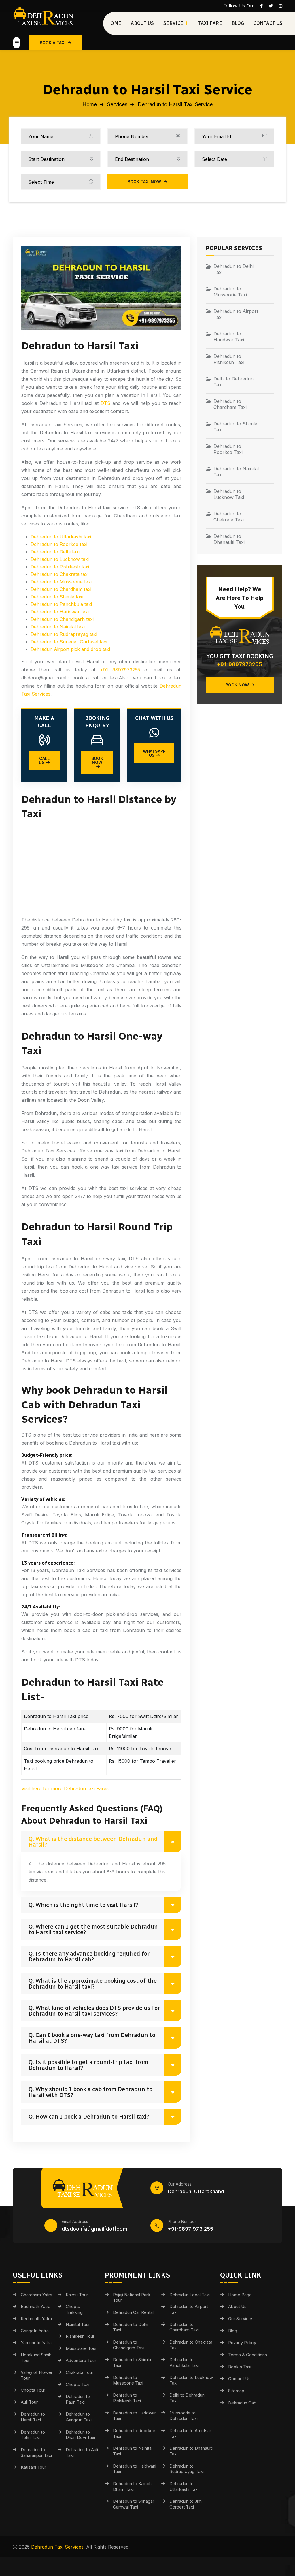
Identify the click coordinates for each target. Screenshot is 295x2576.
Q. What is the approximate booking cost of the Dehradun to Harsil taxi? (93, 1984)
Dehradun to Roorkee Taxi (228, 449)
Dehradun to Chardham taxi (61, 589)
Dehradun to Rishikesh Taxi (229, 359)
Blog (238, 23)
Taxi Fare (210, 23)
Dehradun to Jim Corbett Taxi (186, 2504)
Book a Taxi (240, 2367)
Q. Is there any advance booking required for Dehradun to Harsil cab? (89, 1957)
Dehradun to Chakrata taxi (59, 574)
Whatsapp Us (154, 753)
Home (114, 23)
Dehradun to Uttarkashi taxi (61, 537)
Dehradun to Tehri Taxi (33, 2435)
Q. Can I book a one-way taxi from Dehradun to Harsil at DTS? (92, 2038)
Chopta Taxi (77, 2384)
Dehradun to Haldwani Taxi (135, 2469)
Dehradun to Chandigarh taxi (62, 619)
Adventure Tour (81, 2360)
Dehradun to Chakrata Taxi (229, 517)
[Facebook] (261, 6)
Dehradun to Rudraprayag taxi (64, 634)
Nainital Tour (78, 2324)
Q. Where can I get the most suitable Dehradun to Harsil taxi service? (93, 1929)
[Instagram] (281, 6)
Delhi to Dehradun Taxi (233, 382)
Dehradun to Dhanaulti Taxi (229, 539)
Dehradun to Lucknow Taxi (229, 494)
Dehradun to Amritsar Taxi (190, 2433)
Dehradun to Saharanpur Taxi (36, 2452)
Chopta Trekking (74, 2309)
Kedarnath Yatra (36, 2319)
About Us (142, 23)
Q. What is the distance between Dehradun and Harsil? (93, 1842)
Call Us (44, 760)
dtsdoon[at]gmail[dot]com (94, 2229)
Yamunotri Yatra (36, 2343)
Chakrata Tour (80, 2372)
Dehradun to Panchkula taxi (61, 604)
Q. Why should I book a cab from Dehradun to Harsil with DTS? (90, 2092)
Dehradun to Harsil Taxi (33, 2417)
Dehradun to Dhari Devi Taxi (80, 2435)
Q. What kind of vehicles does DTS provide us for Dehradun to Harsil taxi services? (94, 2011)
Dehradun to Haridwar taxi (60, 612)
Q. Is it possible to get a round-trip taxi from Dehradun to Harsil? (88, 2065)
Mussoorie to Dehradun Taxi (184, 2416)
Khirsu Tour (77, 2295)
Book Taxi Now (145, 182)
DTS (105, 403)
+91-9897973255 (240, 664)
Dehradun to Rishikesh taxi (60, 567)
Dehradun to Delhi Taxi (233, 269)
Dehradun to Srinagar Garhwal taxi (69, 642)
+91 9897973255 (120, 670)
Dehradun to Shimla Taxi (235, 427)
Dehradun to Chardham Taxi (230, 404)
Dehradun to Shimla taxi (57, 597)
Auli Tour (29, 2402)
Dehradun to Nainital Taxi (236, 472)
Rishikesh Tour (80, 2336)
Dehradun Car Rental (133, 2312)
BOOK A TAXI (53, 43)
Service (173, 23)
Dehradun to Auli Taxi (82, 2452)
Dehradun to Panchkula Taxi (184, 2362)
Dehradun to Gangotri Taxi (79, 2417)
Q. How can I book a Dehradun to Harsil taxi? (89, 2117)
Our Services (241, 2319)
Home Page (240, 2295)
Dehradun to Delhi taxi (55, 552)
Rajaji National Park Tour (132, 2298)
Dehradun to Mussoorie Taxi (230, 292)
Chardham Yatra (36, 2295)
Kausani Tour (33, 2467)
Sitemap (236, 2391)
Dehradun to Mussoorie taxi (61, 582)
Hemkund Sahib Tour (36, 2358)
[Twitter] (271, 6)
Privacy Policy (242, 2343)
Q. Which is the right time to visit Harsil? (83, 1905)
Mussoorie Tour (81, 2348)
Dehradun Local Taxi (190, 2295)
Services (117, 104)
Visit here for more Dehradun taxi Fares (65, 1788)
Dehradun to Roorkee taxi (59, 544)
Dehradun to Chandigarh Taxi (129, 2345)
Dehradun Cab (242, 2403)
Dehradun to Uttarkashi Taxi (184, 2486)
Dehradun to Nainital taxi (58, 627)
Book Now (97, 760)
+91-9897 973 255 (190, 2229)
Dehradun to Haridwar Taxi (229, 337)
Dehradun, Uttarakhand (196, 2191)
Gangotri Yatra (35, 2331)
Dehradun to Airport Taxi (236, 314)
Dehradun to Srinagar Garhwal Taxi (134, 2504)
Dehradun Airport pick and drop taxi (70, 649)
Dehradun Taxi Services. (58, 2547)
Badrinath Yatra (36, 2306)
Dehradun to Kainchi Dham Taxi (133, 2486)
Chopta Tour (33, 2390)
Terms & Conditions (248, 2355)
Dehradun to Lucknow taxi (60, 559)
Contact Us (268, 23)
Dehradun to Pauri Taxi (78, 2399)
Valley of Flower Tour (37, 2375)
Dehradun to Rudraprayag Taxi (187, 2469)
